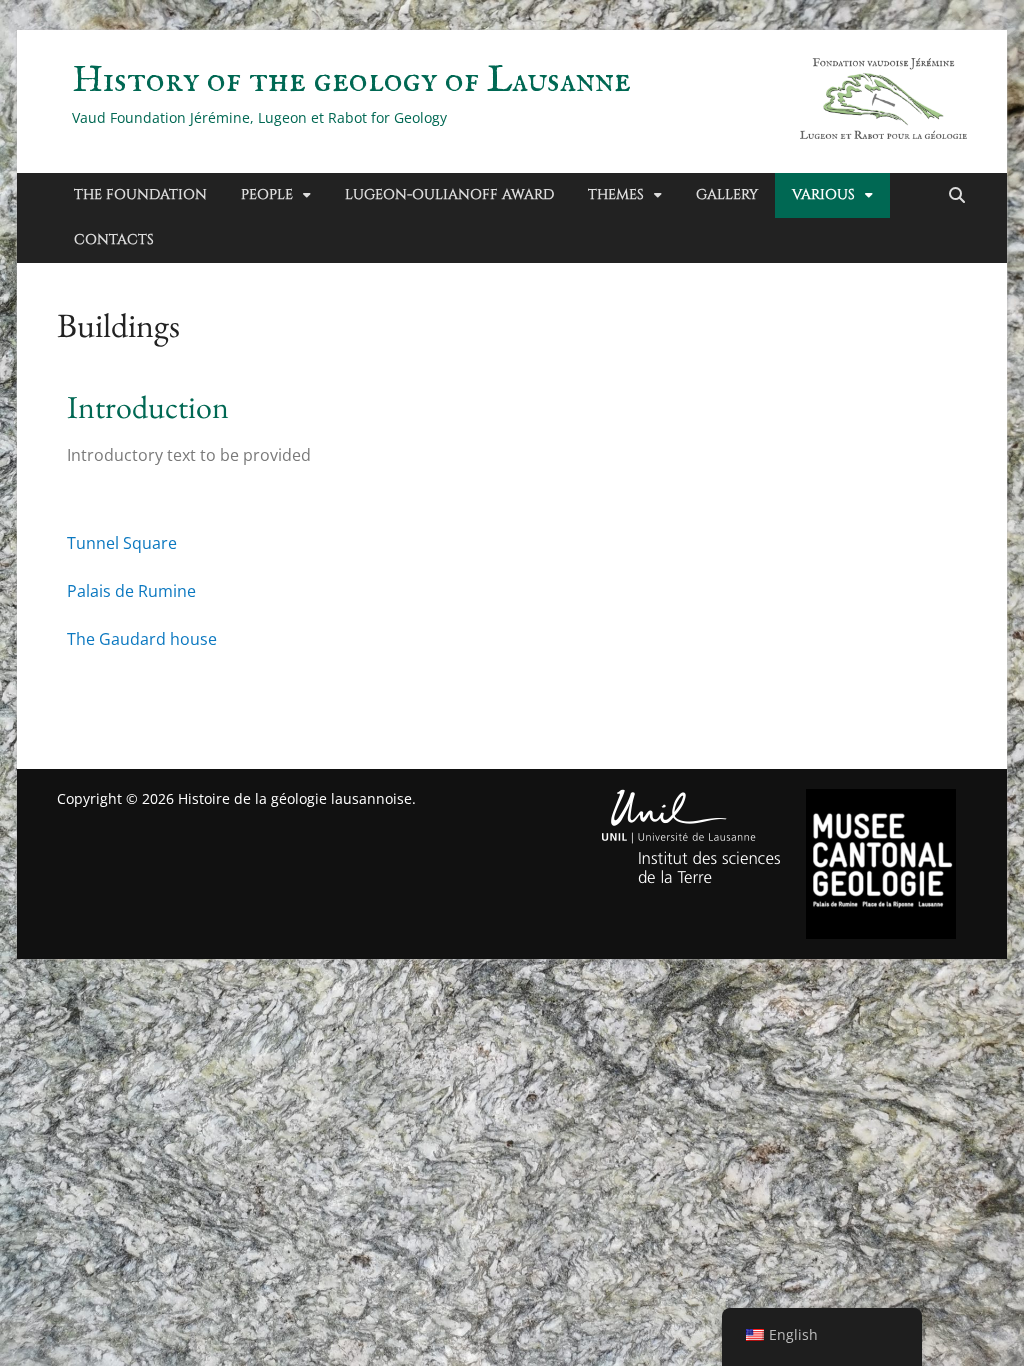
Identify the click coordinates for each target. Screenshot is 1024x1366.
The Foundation (140, 194)
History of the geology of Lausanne (351, 81)
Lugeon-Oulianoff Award (449, 194)
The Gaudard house (142, 639)
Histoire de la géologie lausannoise (295, 798)
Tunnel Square (122, 543)
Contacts (114, 239)
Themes (616, 194)
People (267, 194)
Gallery (727, 194)
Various (823, 194)
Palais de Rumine (131, 591)
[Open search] (957, 196)
